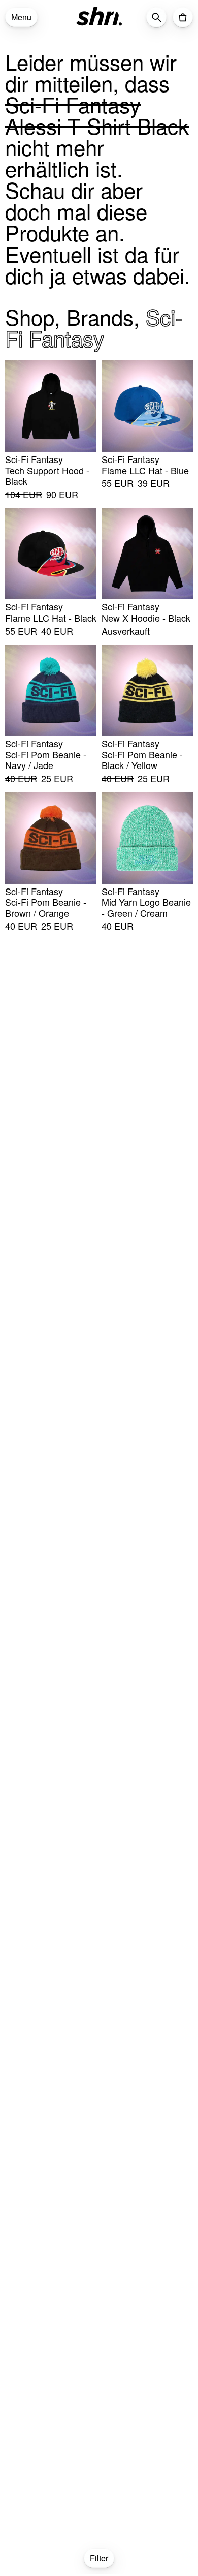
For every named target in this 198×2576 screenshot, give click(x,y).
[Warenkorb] (183, 17)
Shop (30, 317)
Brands (100, 317)
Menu (21, 17)
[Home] (99, 16)
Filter (99, 2558)
